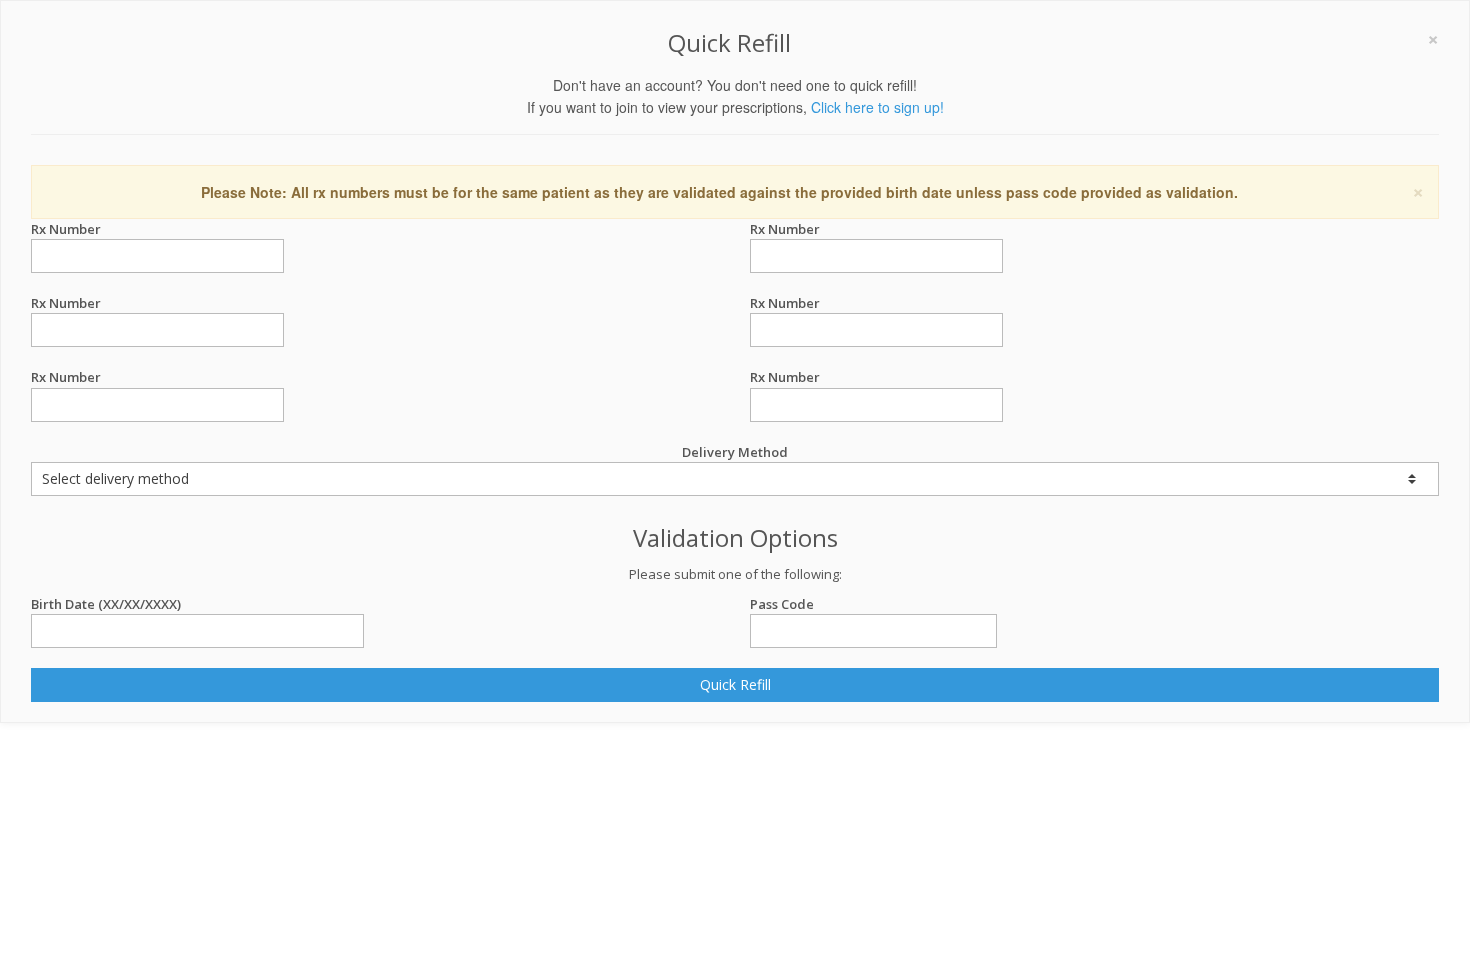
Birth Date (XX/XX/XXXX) (106, 604)
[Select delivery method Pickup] (735, 479)
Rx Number (66, 229)
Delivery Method (735, 452)
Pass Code (782, 604)
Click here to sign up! (877, 107)
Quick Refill (735, 684)
